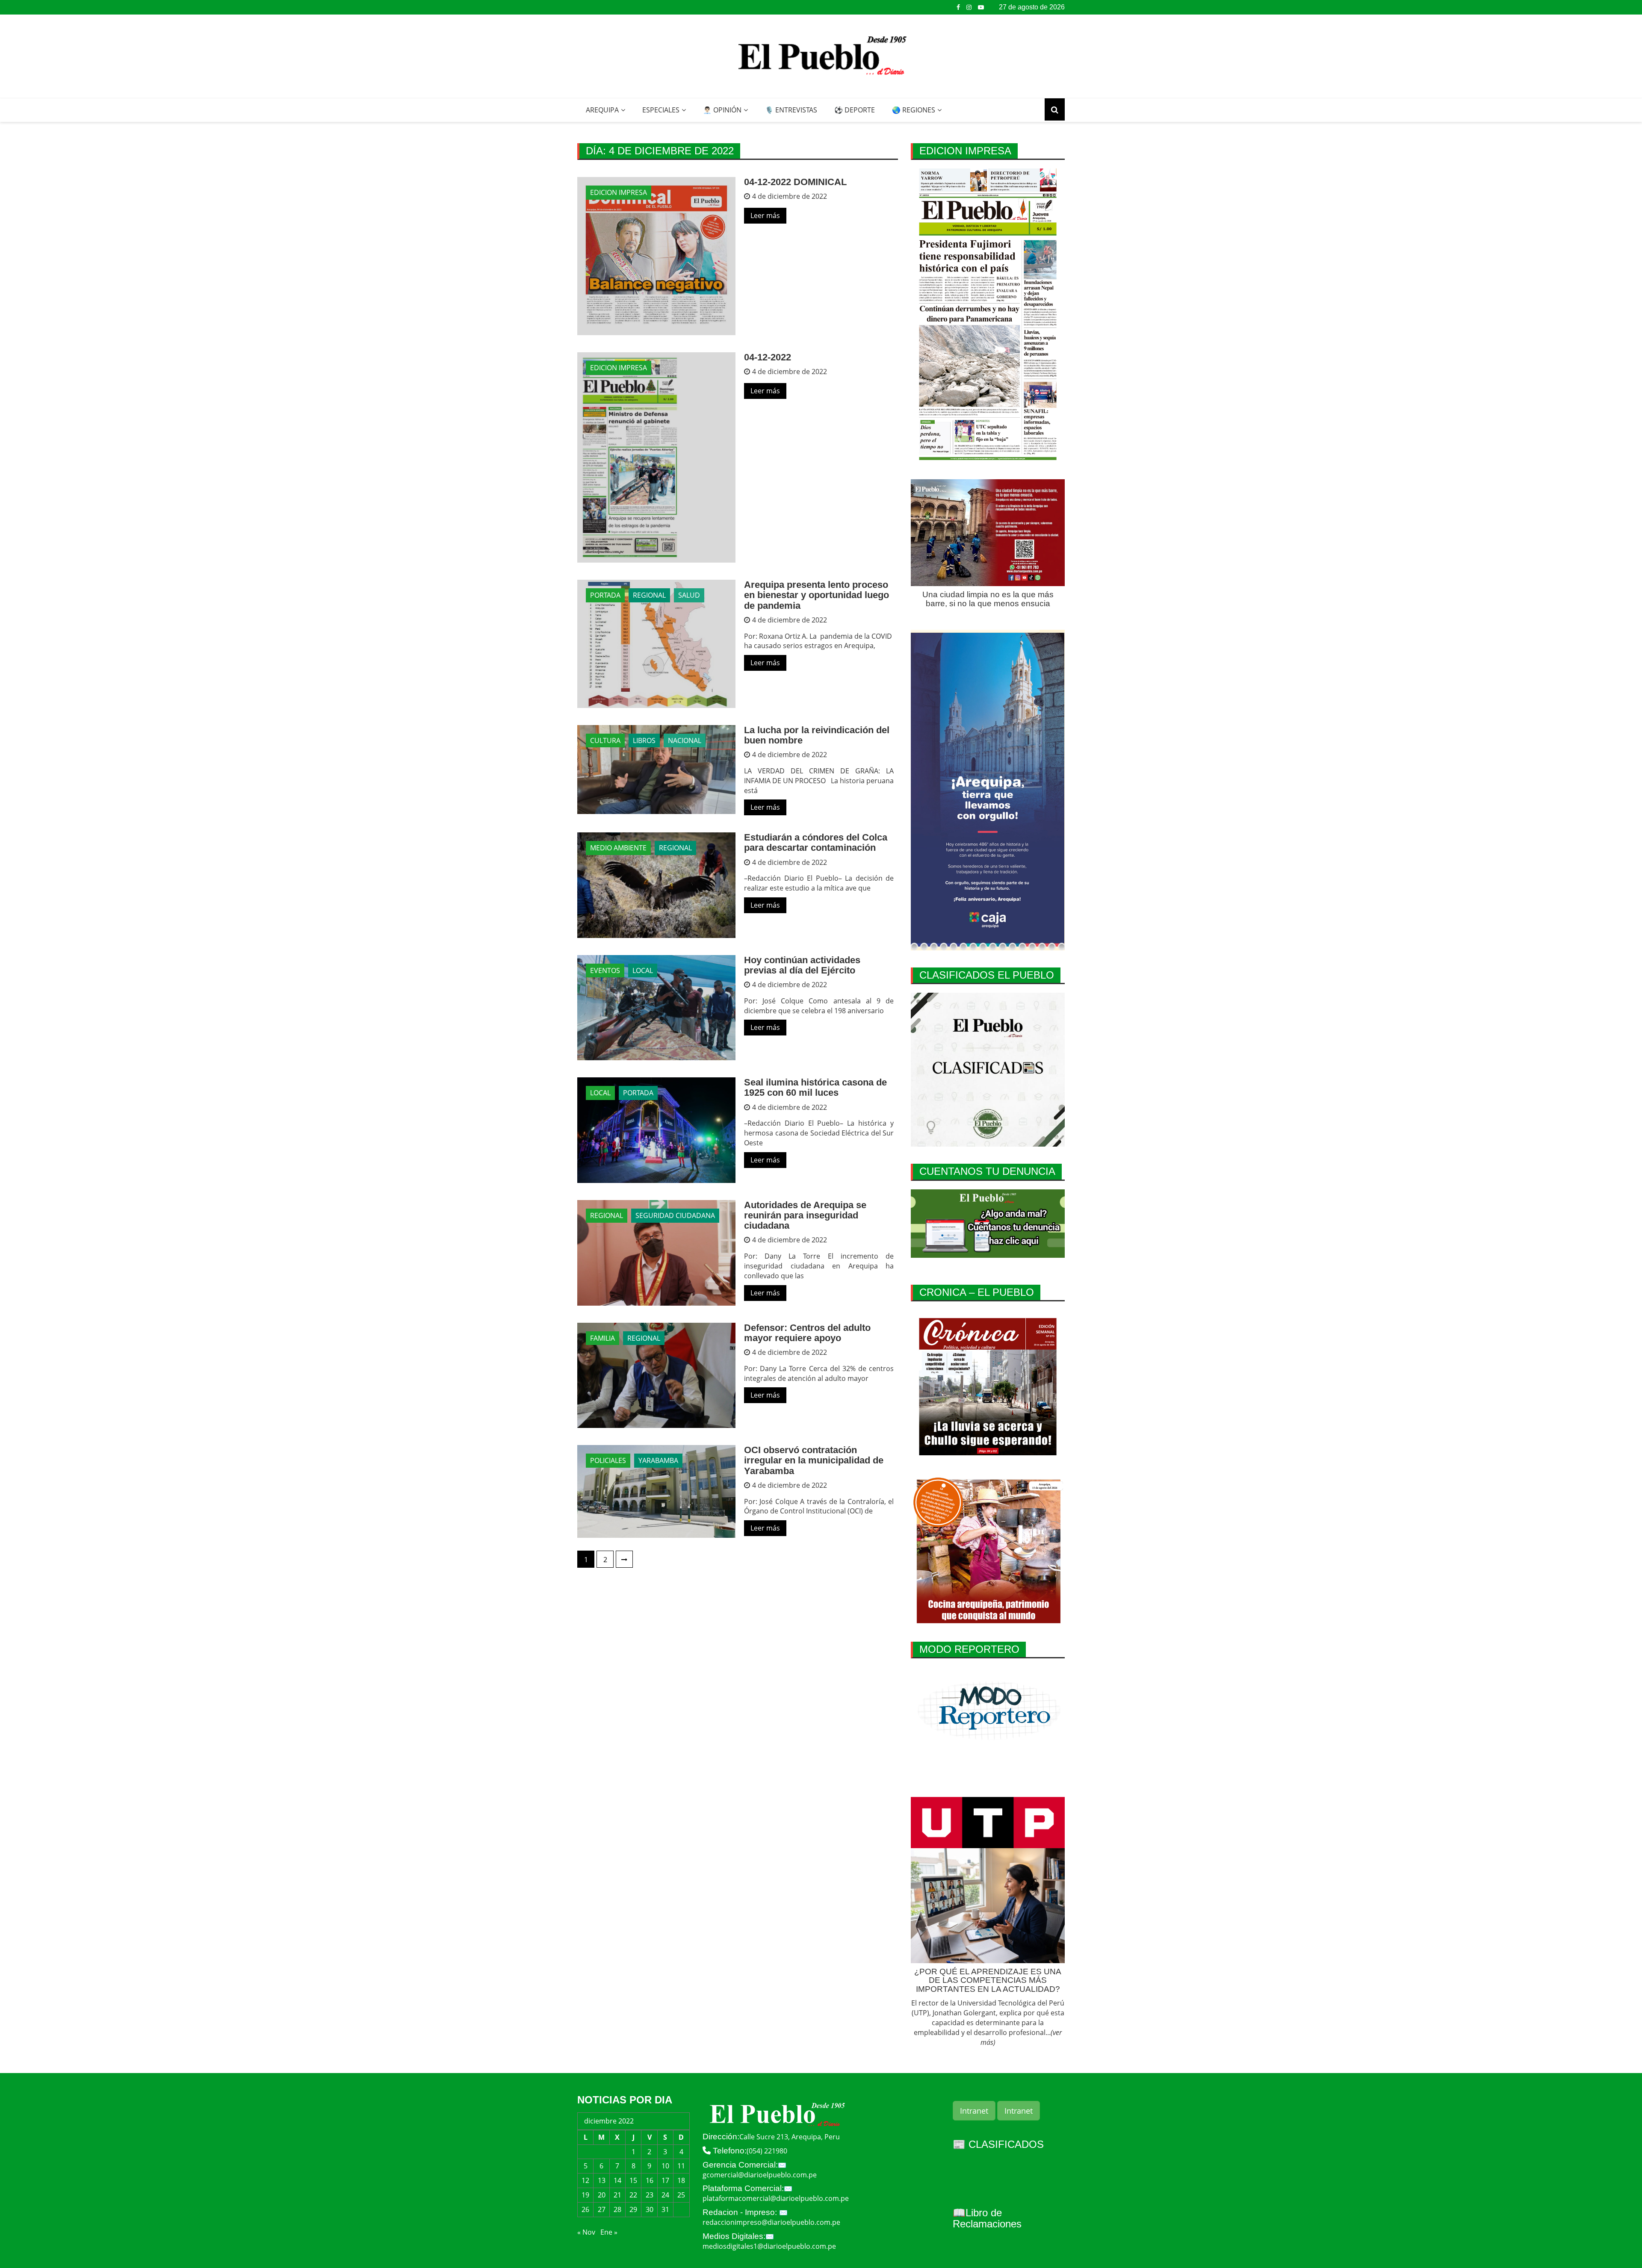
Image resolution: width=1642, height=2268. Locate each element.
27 (602, 2209)
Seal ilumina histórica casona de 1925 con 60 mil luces (815, 1087)
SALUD (689, 595)
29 (633, 2209)
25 (681, 2195)
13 (602, 2180)
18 (681, 2180)
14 (617, 2180)
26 (585, 2209)
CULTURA (605, 740)
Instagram (969, 7)
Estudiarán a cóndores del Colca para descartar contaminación (816, 842)
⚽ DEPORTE (855, 110)
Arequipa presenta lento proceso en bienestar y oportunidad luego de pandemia (817, 595)
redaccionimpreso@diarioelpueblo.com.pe (771, 2222)
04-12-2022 (768, 357)
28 (617, 2209)
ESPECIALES (661, 110)
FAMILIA (602, 1338)
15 (633, 2180)
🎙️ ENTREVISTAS (791, 110)
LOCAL (643, 970)
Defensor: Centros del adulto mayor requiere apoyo (807, 1333)
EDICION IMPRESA (619, 192)
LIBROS (644, 740)
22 (633, 2195)
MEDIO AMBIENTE (618, 848)
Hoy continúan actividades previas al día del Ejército (802, 965)
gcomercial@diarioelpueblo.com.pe (760, 2175)
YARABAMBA (658, 1460)
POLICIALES (608, 1460)
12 (585, 2180)
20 (602, 2195)
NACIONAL (685, 740)
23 (650, 2195)
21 (617, 2195)
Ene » (609, 2232)
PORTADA (605, 595)
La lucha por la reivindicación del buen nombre (817, 735)
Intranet (974, 2111)
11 (681, 2166)
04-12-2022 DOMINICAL (795, 182)
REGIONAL (649, 595)
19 (585, 2195)
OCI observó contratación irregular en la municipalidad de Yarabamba (814, 1460)
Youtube (981, 7)
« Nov (586, 2232)
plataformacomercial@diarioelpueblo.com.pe (776, 2198)
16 (650, 2180)
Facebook (958, 7)
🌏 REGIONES (914, 110)
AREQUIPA (602, 110)
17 (665, 2180)
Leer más (765, 215)
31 (665, 2209)
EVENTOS (605, 970)
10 (665, 2166)
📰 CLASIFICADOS (998, 2144)
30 (650, 2209)
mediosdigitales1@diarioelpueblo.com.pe (769, 2246)
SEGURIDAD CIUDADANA (675, 1215)
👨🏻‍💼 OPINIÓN (722, 110)
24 (665, 2195)
